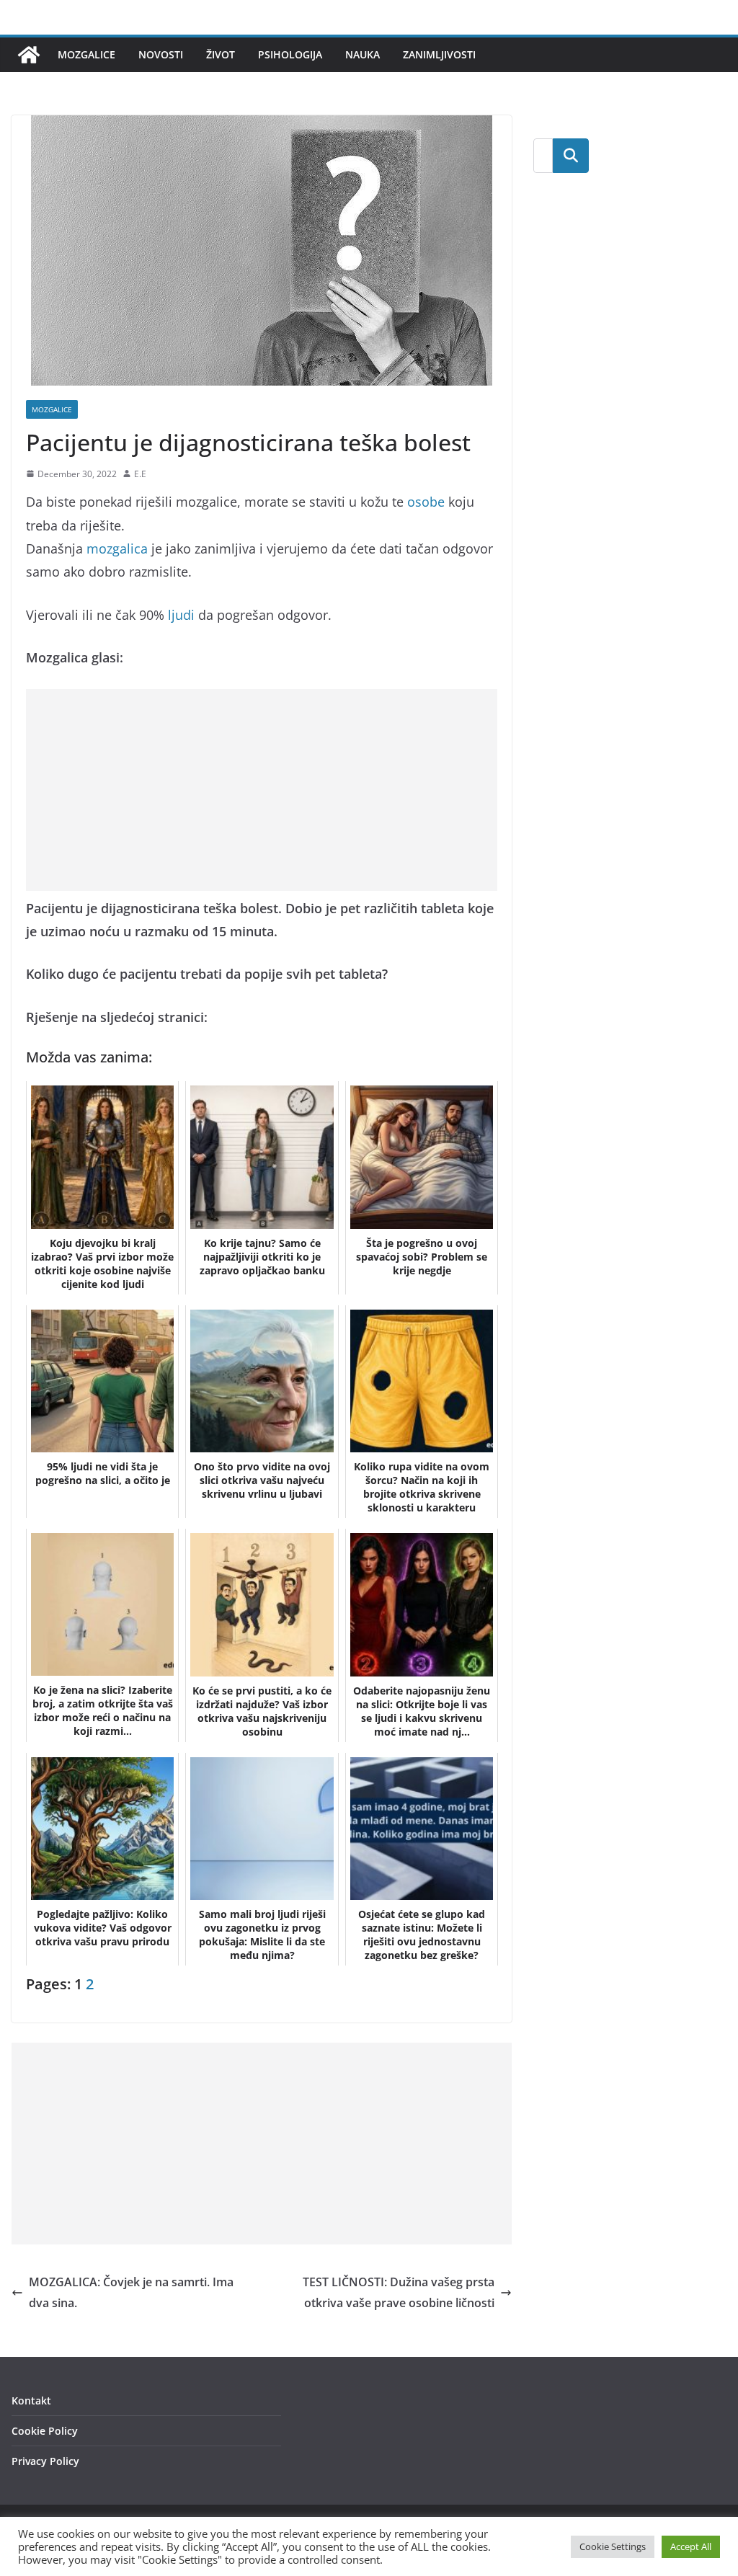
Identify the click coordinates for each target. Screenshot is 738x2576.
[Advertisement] (262, 790)
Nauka (363, 54)
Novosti (161, 54)
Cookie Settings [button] (613, 2546)
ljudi (181, 615)
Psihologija (290, 54)
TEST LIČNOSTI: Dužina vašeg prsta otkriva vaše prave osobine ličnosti (399, 2292)
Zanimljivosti (439, 54)
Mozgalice (86, 54)
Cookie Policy (45, 2431)
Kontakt (31, 2400)
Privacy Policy (45, 2461)
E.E (140, 474)
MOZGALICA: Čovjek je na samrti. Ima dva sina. (131, 2292)
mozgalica (117, 548)
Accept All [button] (691, 2546)
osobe (426, 502)
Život (221, 54)
